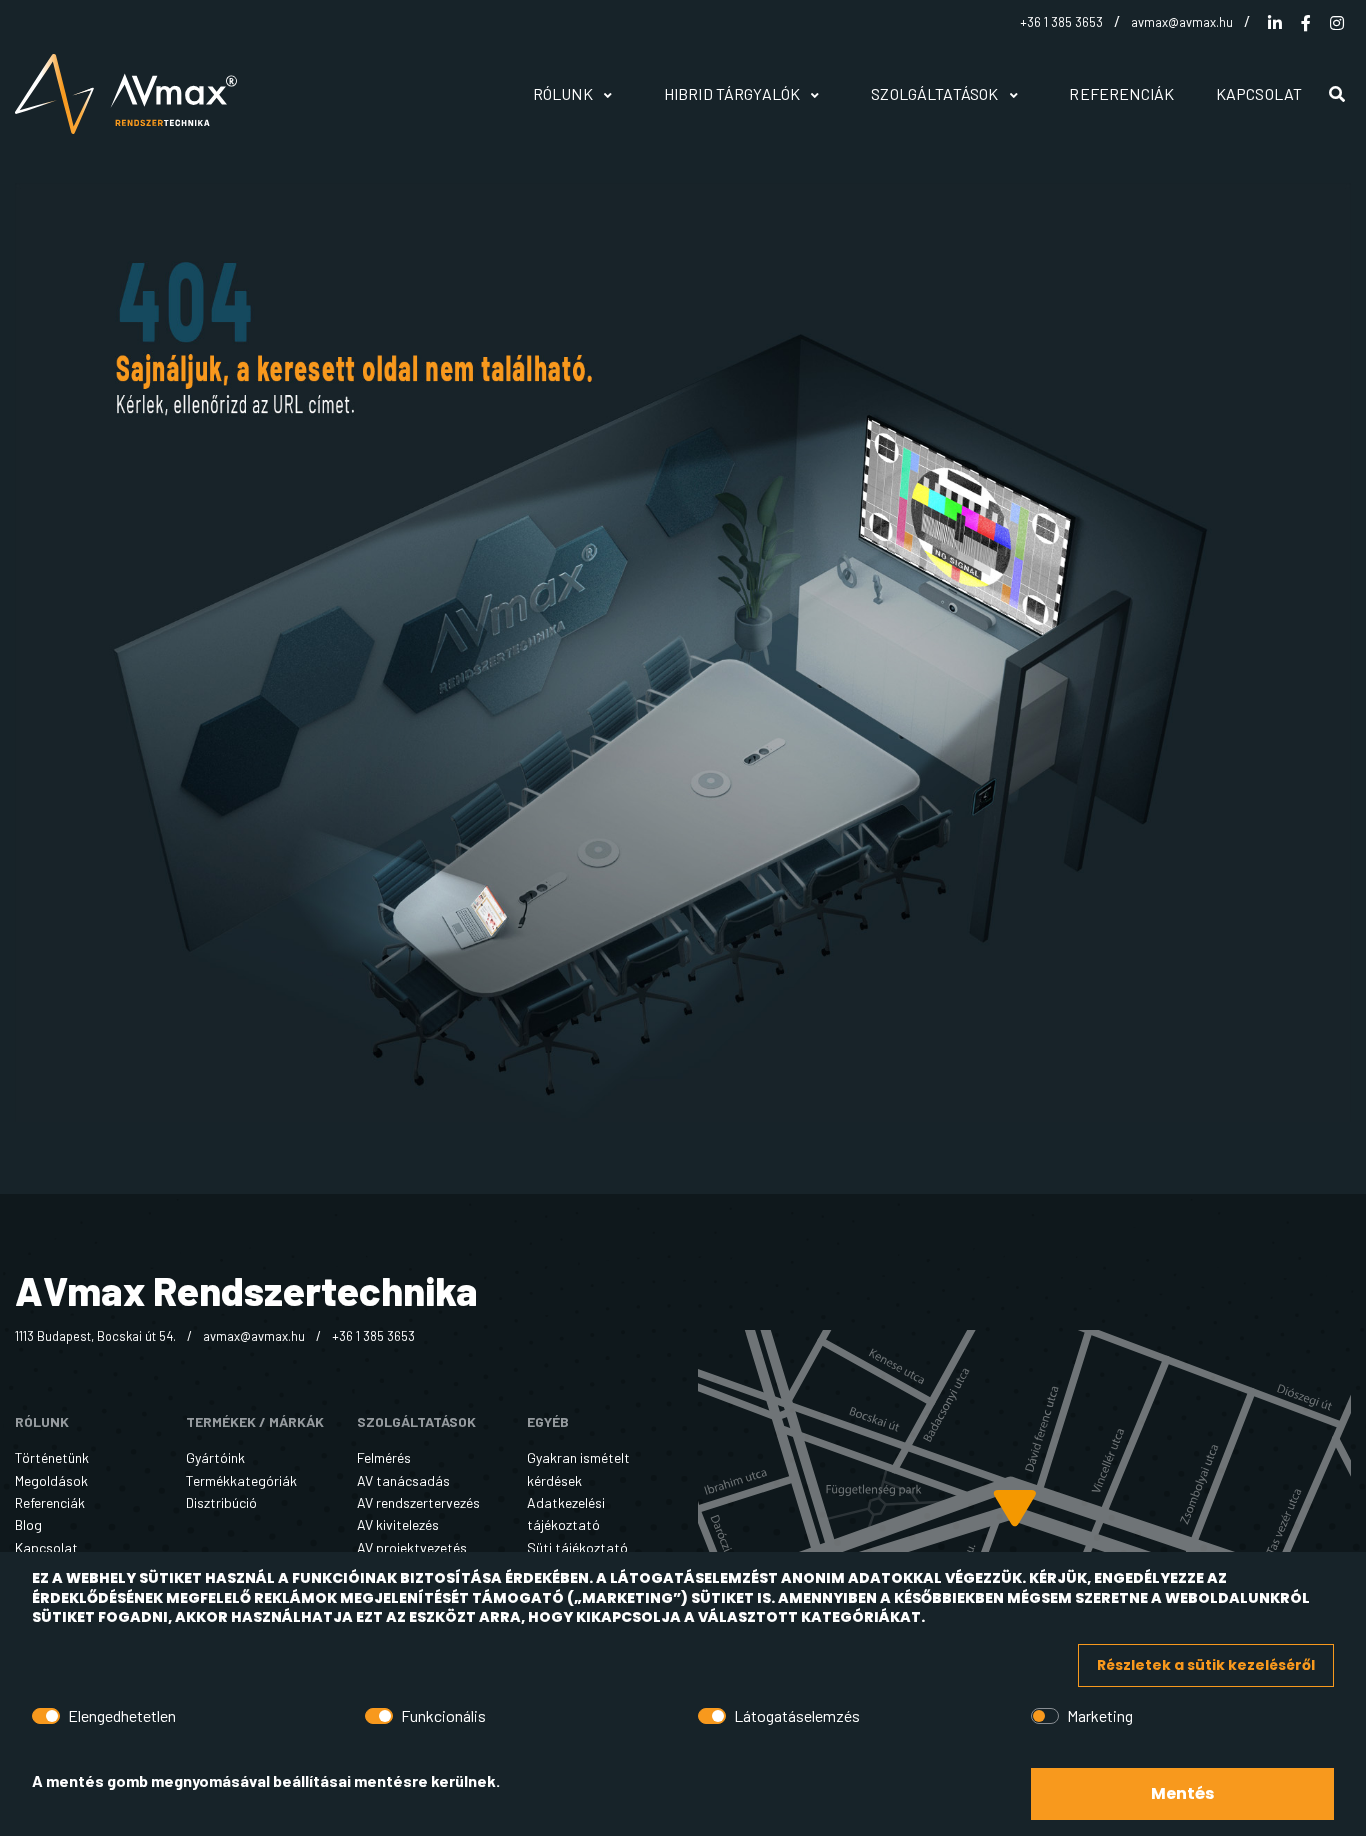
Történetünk (52, 1457)
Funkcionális (443, 1715)
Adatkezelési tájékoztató (566, 1513)
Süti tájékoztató (577, 1547)
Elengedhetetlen (122, 1715)
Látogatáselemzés (797, 1715)
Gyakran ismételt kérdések (578, 1468)
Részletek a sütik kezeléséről (1206, 1665)
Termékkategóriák (241, 1480)
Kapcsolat (1259, 93)
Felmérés (384, 1457)
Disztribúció (221, 1502)
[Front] (140, 94)
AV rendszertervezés (418, 1502)
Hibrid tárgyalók (734, 93)
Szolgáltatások (936, 93)
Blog (28, 1524)
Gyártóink (215, 1457)
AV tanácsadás (403, 1480)
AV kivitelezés (398, 1524)
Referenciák (1121, 93)
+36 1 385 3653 (1061, 22)
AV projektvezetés (412, 1547)
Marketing (1100, 1715)
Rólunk (564, 93)
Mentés (1182, 1793)
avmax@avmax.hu (1182, 22)
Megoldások (51, 1480)
